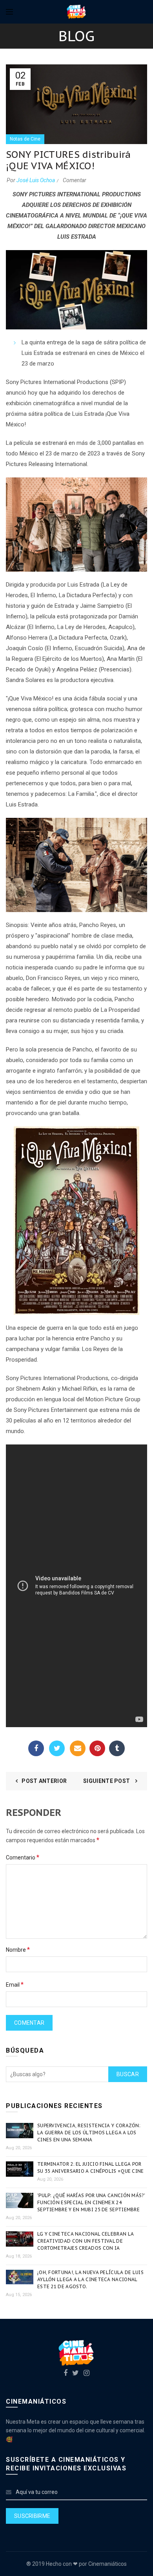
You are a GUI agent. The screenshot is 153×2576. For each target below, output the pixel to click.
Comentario (23, 1857)
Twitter (57, 1748)
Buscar (128, 2074)
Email (78, 1748)
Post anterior (44, 1781)
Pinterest (97, 1748)
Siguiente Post (107, 1781)
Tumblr (117, 1748)
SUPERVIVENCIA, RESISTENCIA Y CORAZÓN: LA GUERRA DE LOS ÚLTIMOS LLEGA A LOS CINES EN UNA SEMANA (89, 2133)
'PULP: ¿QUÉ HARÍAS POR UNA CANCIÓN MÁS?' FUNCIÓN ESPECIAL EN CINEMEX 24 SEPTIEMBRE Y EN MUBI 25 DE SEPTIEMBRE (91, 2202)
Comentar (75, 180)
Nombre (18, 1950)
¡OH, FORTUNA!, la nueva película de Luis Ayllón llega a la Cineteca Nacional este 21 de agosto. (90, 2279)
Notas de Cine (25, 139)
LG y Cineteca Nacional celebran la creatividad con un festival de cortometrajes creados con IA (86, 2241)
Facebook (36, 1748)
